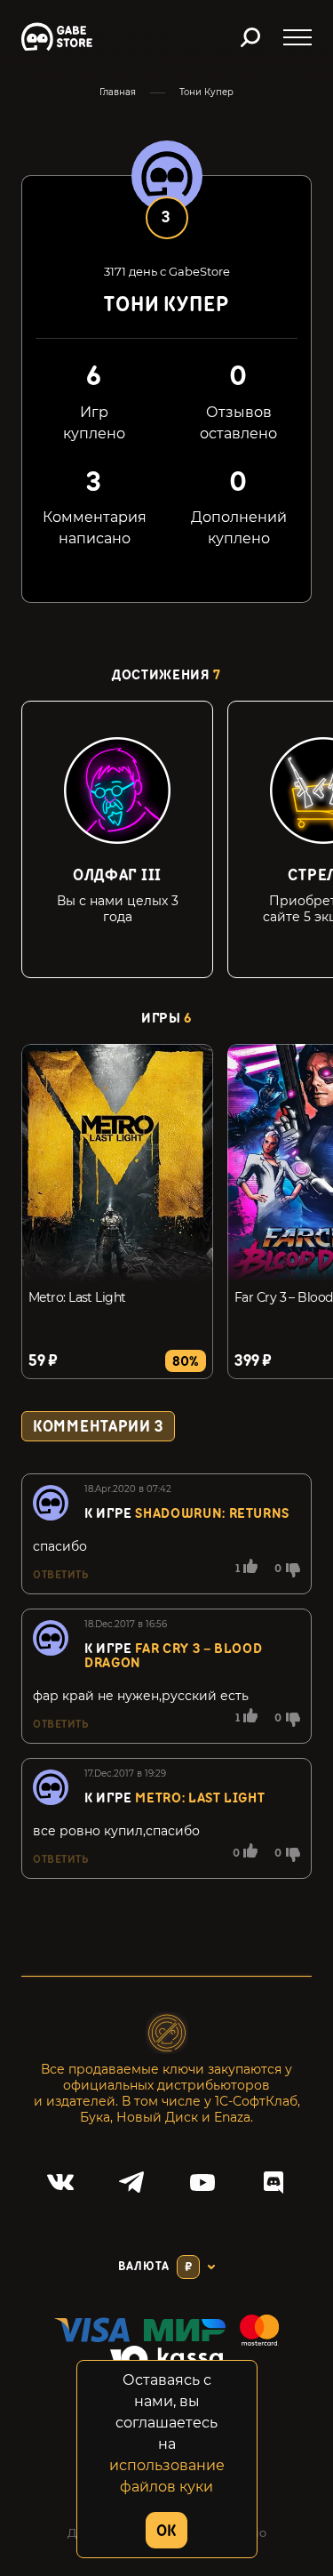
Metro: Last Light (77, 1297)
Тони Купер (206, 92)
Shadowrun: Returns (212, 1514)
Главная (118, 92)
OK (166, 2531)
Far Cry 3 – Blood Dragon (173, 1656)
